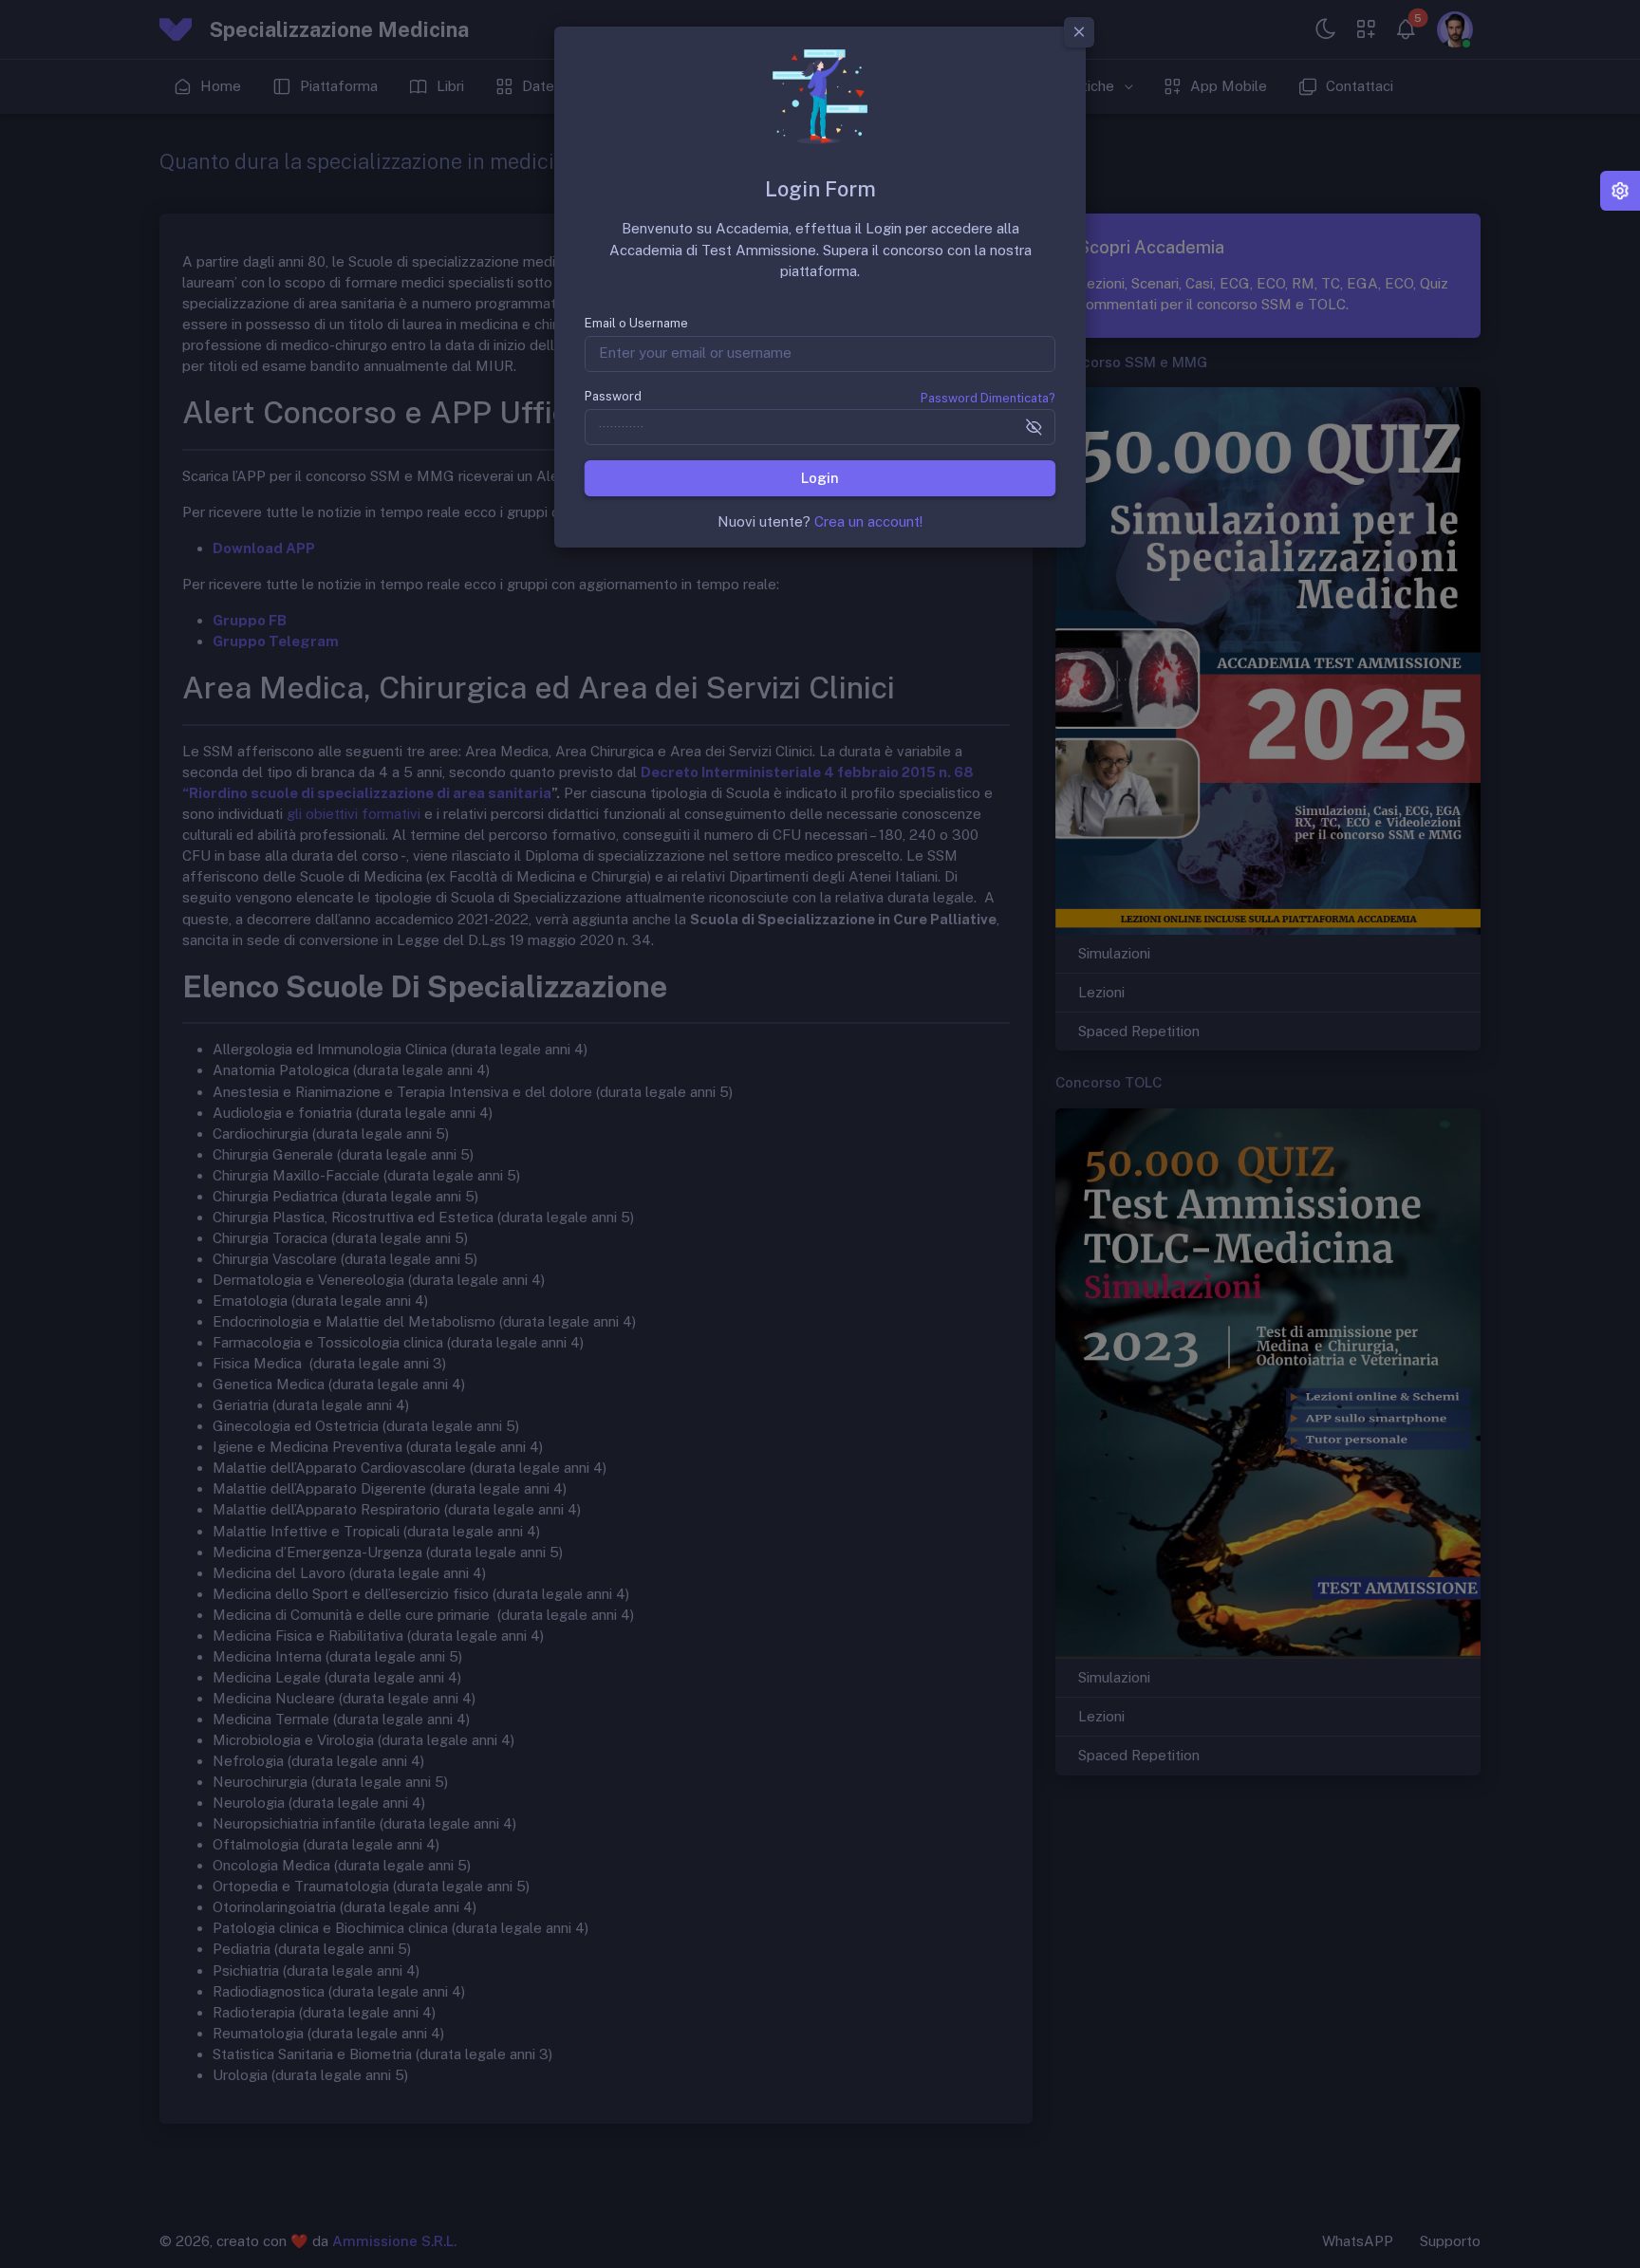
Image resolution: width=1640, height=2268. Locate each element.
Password (613, 396)
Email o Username (636, 323)
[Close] (1079, 32)
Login (820, 477)
